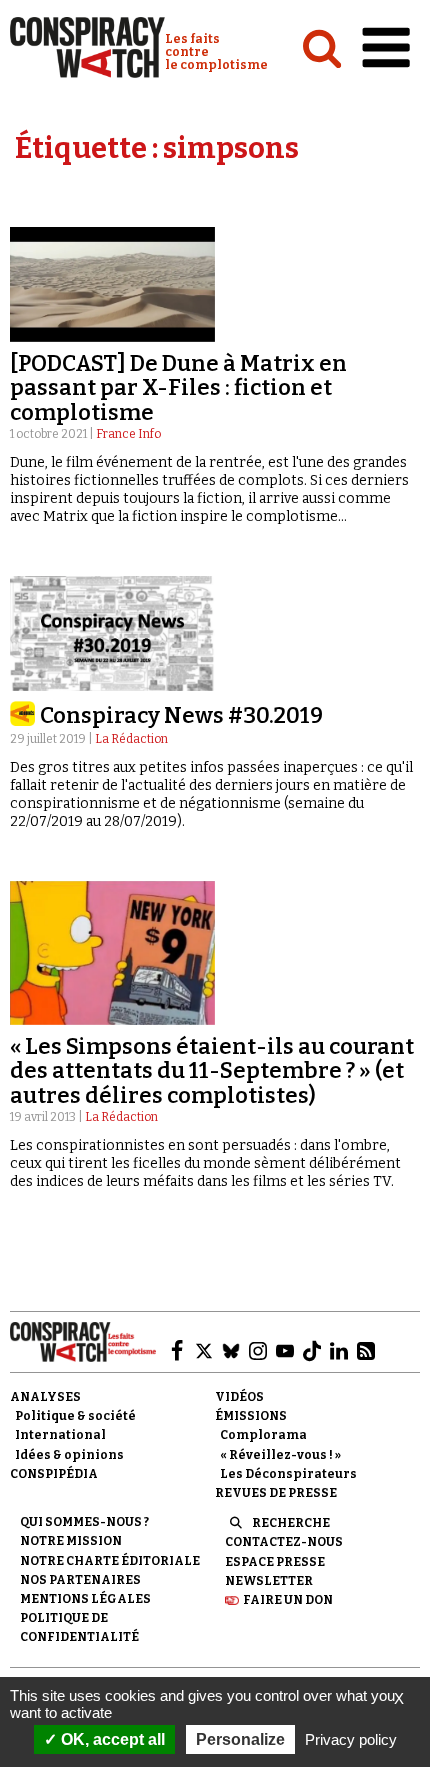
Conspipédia (54, 1474)
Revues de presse (276, 1493)
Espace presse (275, 1562)
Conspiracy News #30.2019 (181, 715)
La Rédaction (131, 739)
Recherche (291, 1523)
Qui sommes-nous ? (84, 1522)
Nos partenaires (80, 1580)
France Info (128, 434)
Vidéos (239, 1397)
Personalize (240, 1739)
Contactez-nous (284, 1542)
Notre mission (71, 1541)
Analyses (45, 1397)
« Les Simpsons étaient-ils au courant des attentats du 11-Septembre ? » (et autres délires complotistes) (212, 1070)
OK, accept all (111, 1739)
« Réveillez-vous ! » (280, 1455)
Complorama (263, 1435)
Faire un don (288, 1600)
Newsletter (269, 1581)
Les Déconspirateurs (288, 1474)
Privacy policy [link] (351, 1739)
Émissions (251, 1416)
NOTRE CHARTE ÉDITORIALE (110, 1561)
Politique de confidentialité (79, 1627)
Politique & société (75, 1416)
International (60, 1435)
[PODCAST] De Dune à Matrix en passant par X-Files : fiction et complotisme (178, 387)
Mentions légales (85, 1599)
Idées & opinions (69, 1455)
